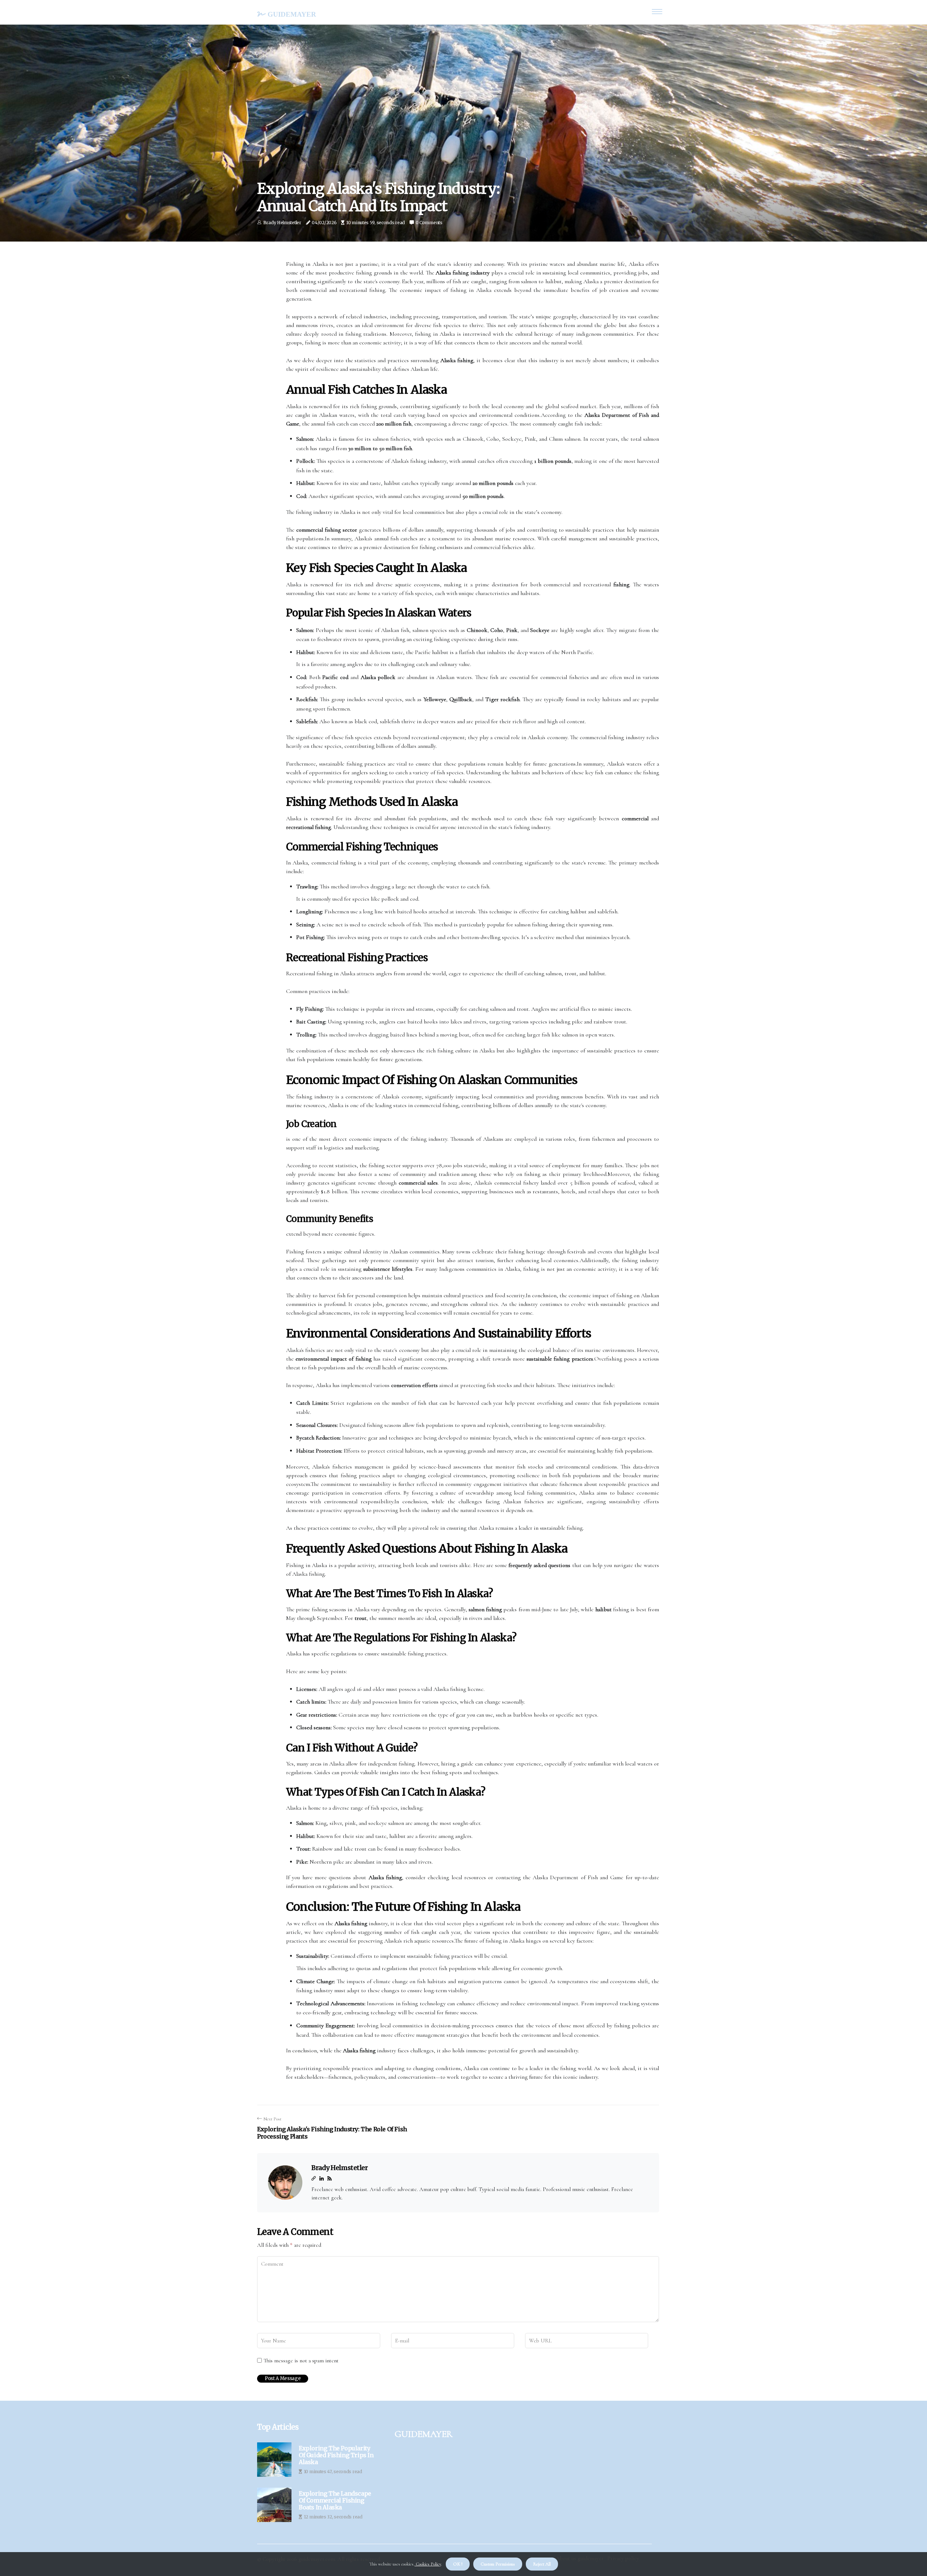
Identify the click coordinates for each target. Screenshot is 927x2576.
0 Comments (429, 223)
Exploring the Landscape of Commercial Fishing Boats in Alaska (335, 2500)
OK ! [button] (458, 2564)
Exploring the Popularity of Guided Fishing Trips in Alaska (336, 2455)
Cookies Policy (428, 2564)
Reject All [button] (542, 2564)
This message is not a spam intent (301, 2361)
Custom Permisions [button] (498, 2564)
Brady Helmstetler (282, 223)
